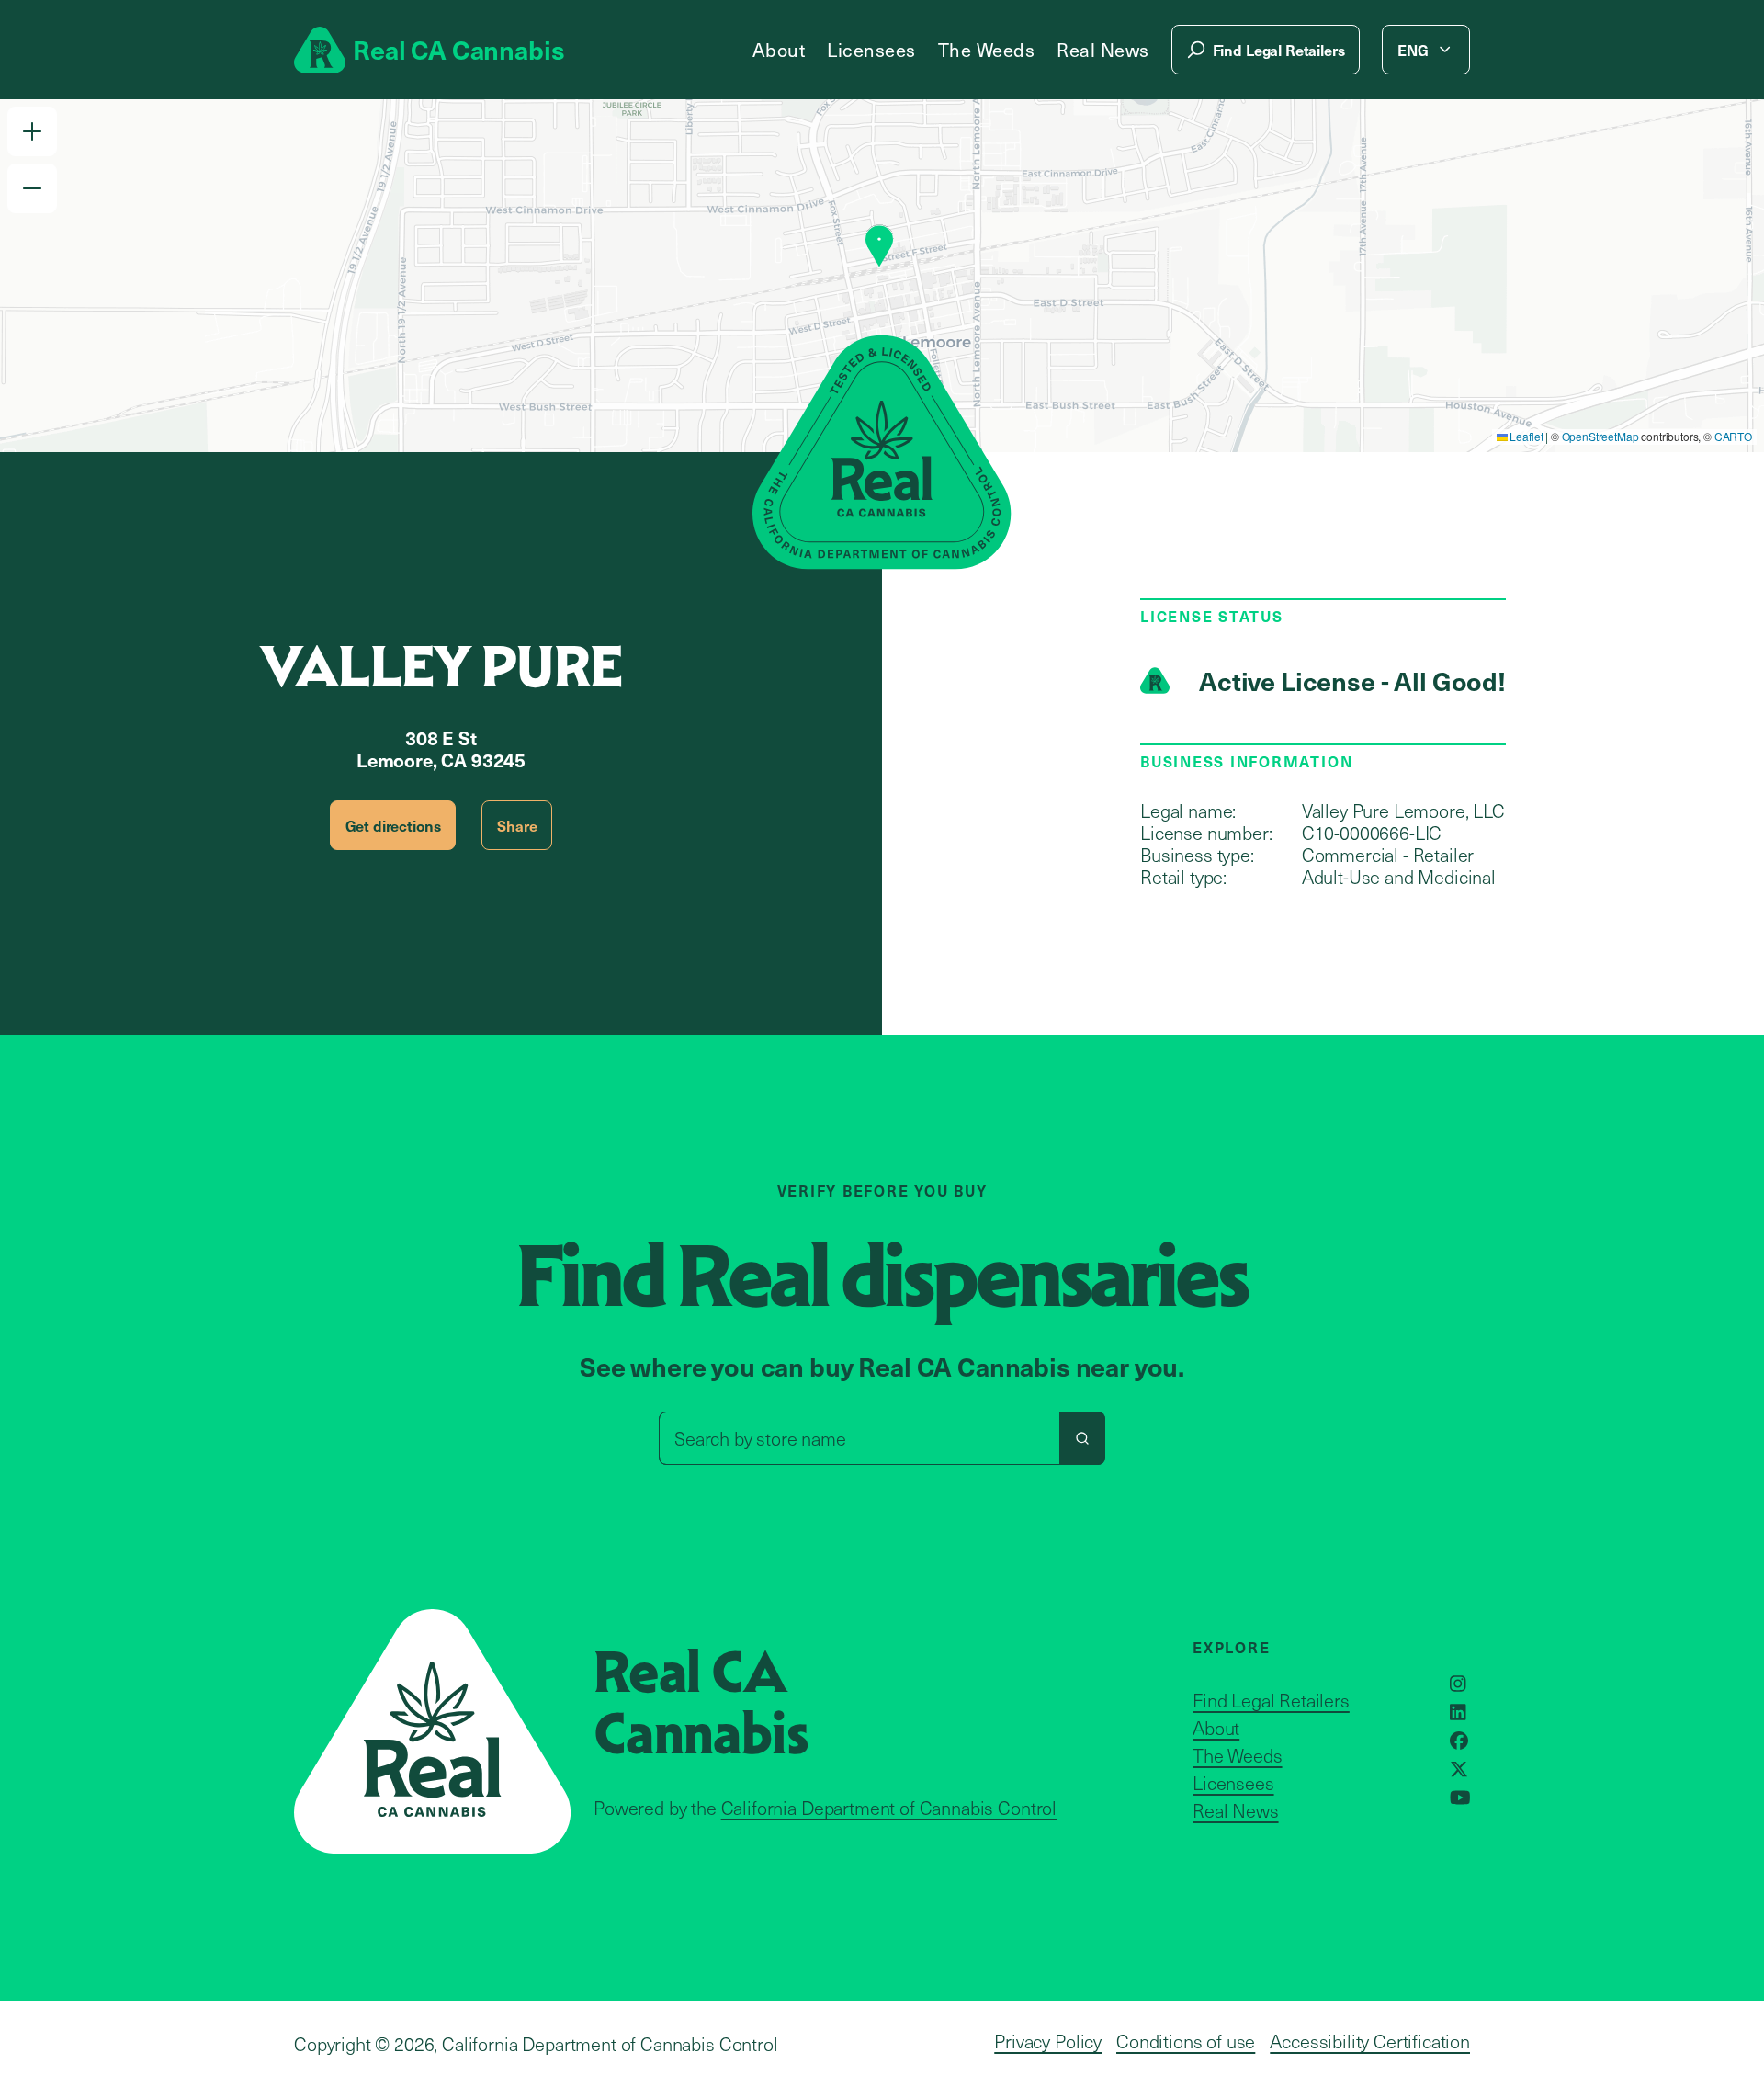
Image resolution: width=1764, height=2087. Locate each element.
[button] (32, 131)
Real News (1103, 50)
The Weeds (987, 50)
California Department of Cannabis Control (889, 1808)
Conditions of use (1186, 2041)
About (779, 50)
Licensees (871, 50)
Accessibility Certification (1370, 2041)
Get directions (393, 825)
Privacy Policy (1048, 2041)
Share (517, 825)
